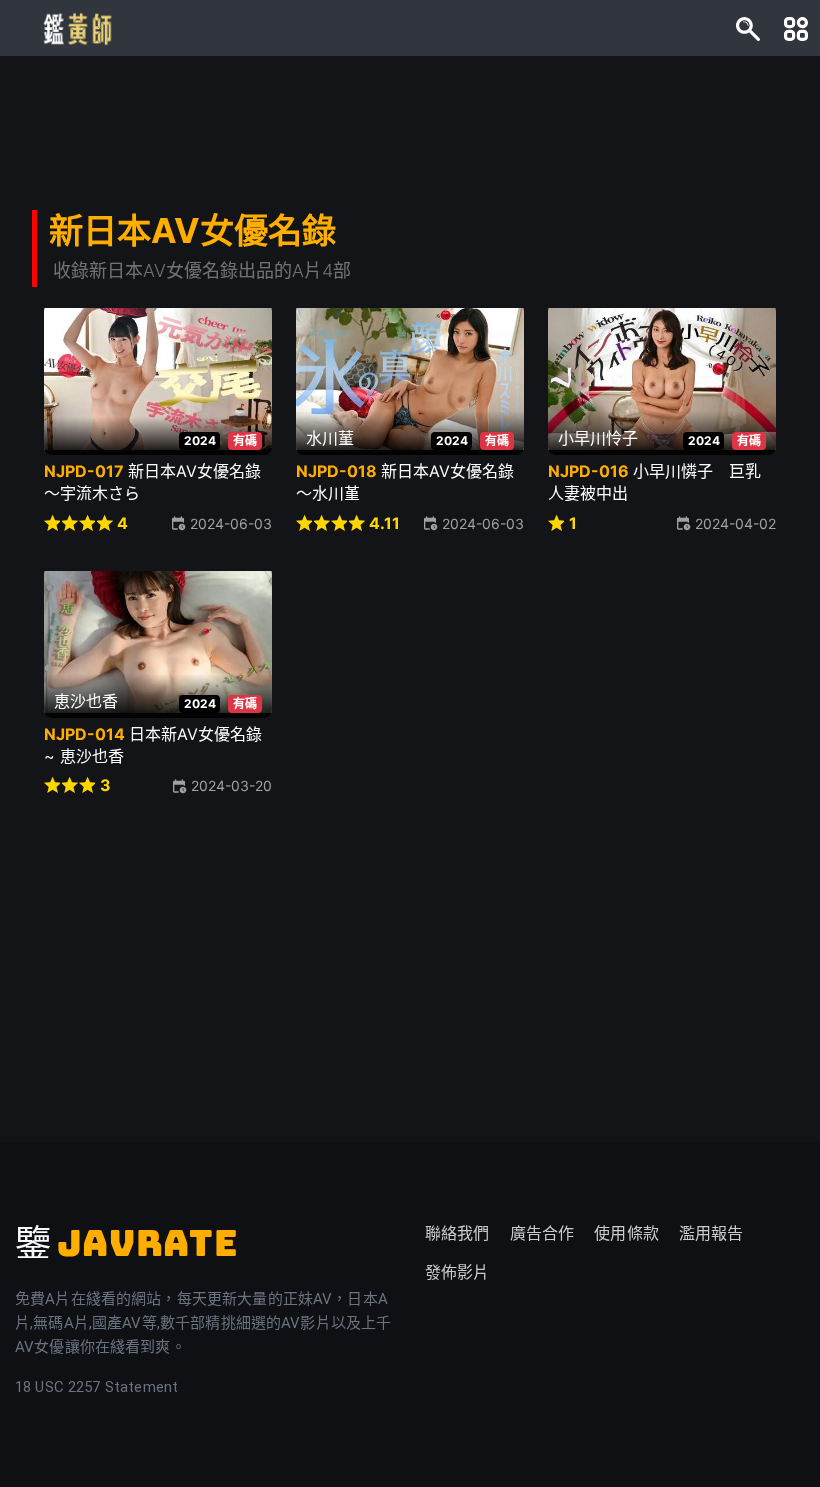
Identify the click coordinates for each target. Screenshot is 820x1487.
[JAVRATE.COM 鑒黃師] (76, 28)
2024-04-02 (735, 523)
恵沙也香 (86, 701)
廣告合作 (542, 1233)
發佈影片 (457, 1272)
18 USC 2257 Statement (96, 1387)
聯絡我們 (457, 1233)
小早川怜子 (598, 438)
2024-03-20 (231, 785)
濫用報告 (711, 1233)
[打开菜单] (796, 28)
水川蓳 (330, 438)
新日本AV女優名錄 (192, 230)
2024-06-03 (231, 523)
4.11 (384, 523)
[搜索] (748, 28)
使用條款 (626, 1233)
